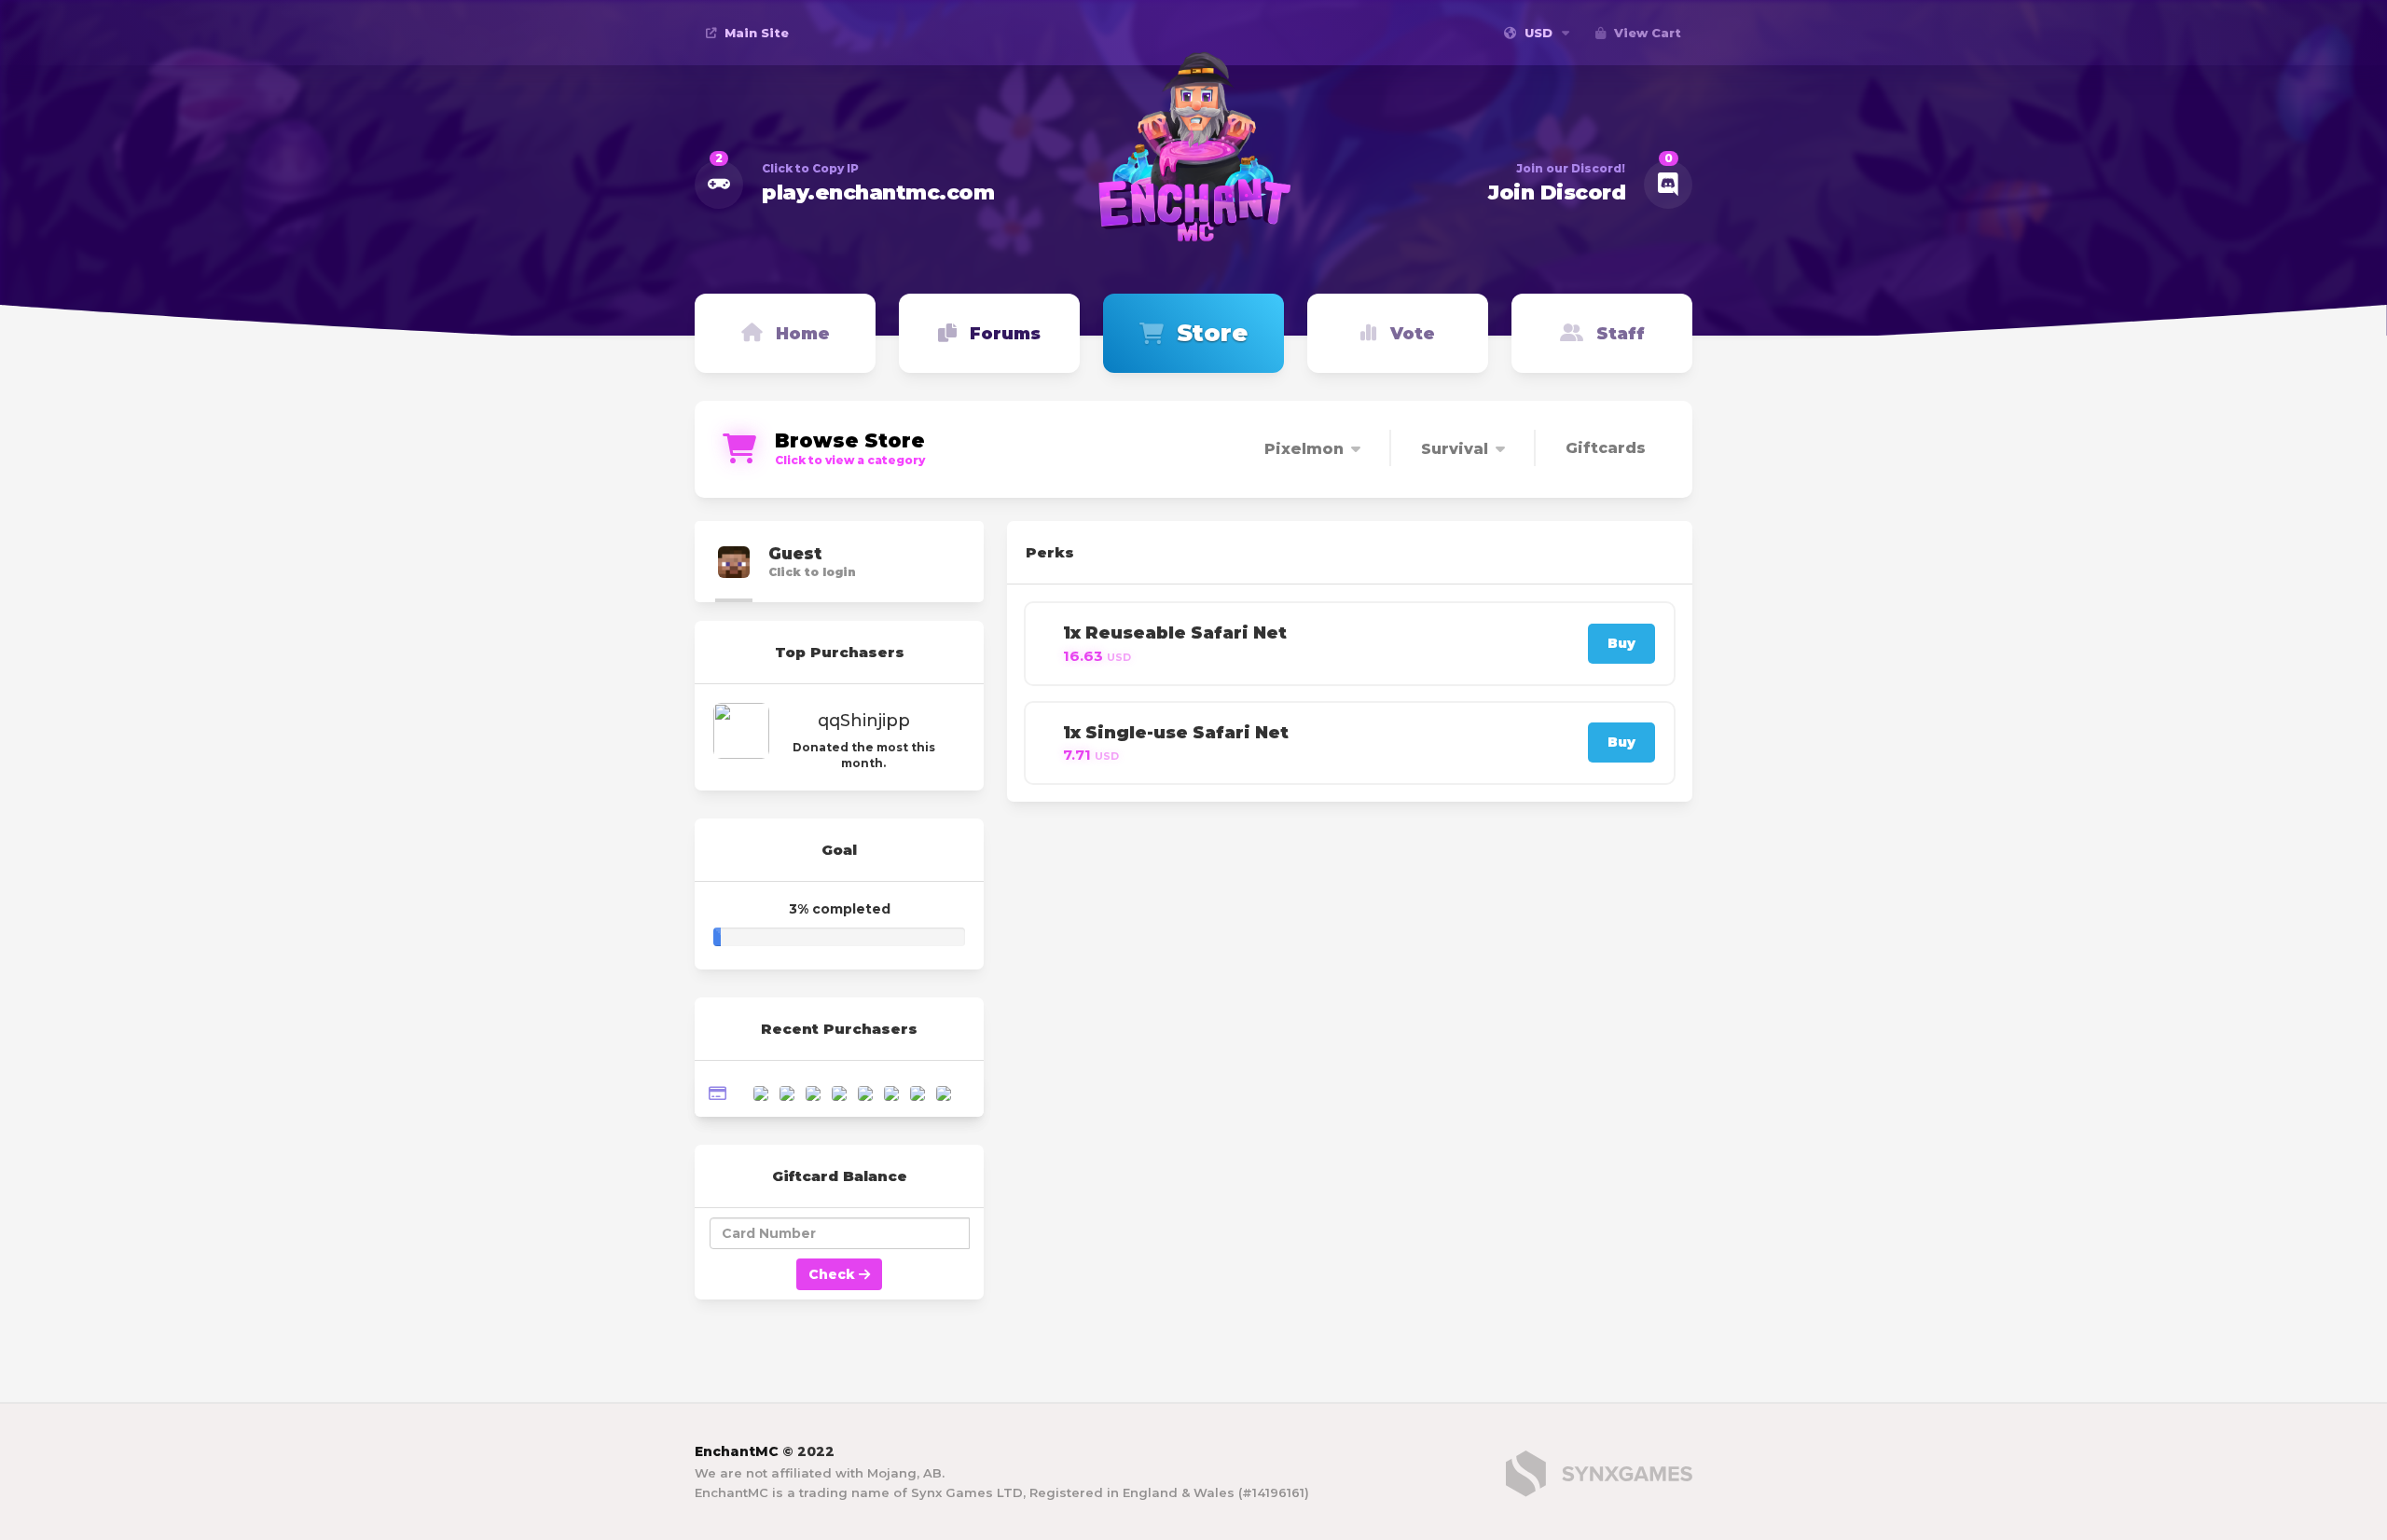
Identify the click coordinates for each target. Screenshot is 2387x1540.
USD (1538, 33)
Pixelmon (1304, 449)
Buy (1621, 643)
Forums (1005, 334)
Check (834, 1274)
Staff (1621, 334)
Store (1212, 333)
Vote (1413, 334)
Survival (1455, 449)
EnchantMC (737, 1451)
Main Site (755, 33)
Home (803, 334)
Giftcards (1606, 448)
